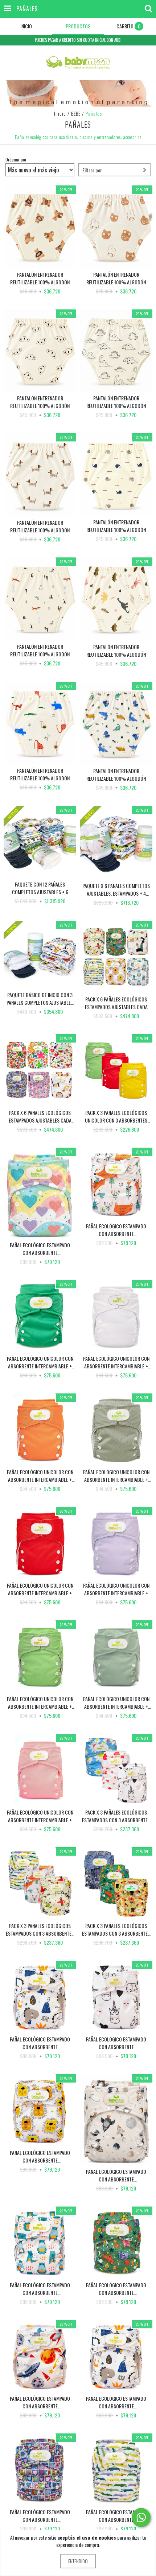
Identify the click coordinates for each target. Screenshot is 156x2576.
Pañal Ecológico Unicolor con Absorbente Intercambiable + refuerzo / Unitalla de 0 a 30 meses (40, 1362)
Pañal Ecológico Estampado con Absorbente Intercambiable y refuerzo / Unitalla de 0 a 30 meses (40, 1249)
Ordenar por (16, 159)
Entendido (78, 2561)
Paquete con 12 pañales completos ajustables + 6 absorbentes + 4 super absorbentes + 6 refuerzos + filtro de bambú (40, 888)
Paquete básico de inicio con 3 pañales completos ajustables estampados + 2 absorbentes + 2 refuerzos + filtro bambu (40, 999)
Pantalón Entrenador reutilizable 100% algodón (40, 278)
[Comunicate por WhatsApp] (141, 2517)
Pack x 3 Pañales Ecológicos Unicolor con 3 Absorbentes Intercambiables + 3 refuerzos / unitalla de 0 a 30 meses (116, 1116)
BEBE (76, 113)
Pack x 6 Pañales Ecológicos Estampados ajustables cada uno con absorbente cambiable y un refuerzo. (116, 1003)
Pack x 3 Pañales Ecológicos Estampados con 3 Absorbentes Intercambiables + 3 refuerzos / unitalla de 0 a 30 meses (116, 1816)
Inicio (60, 113)
